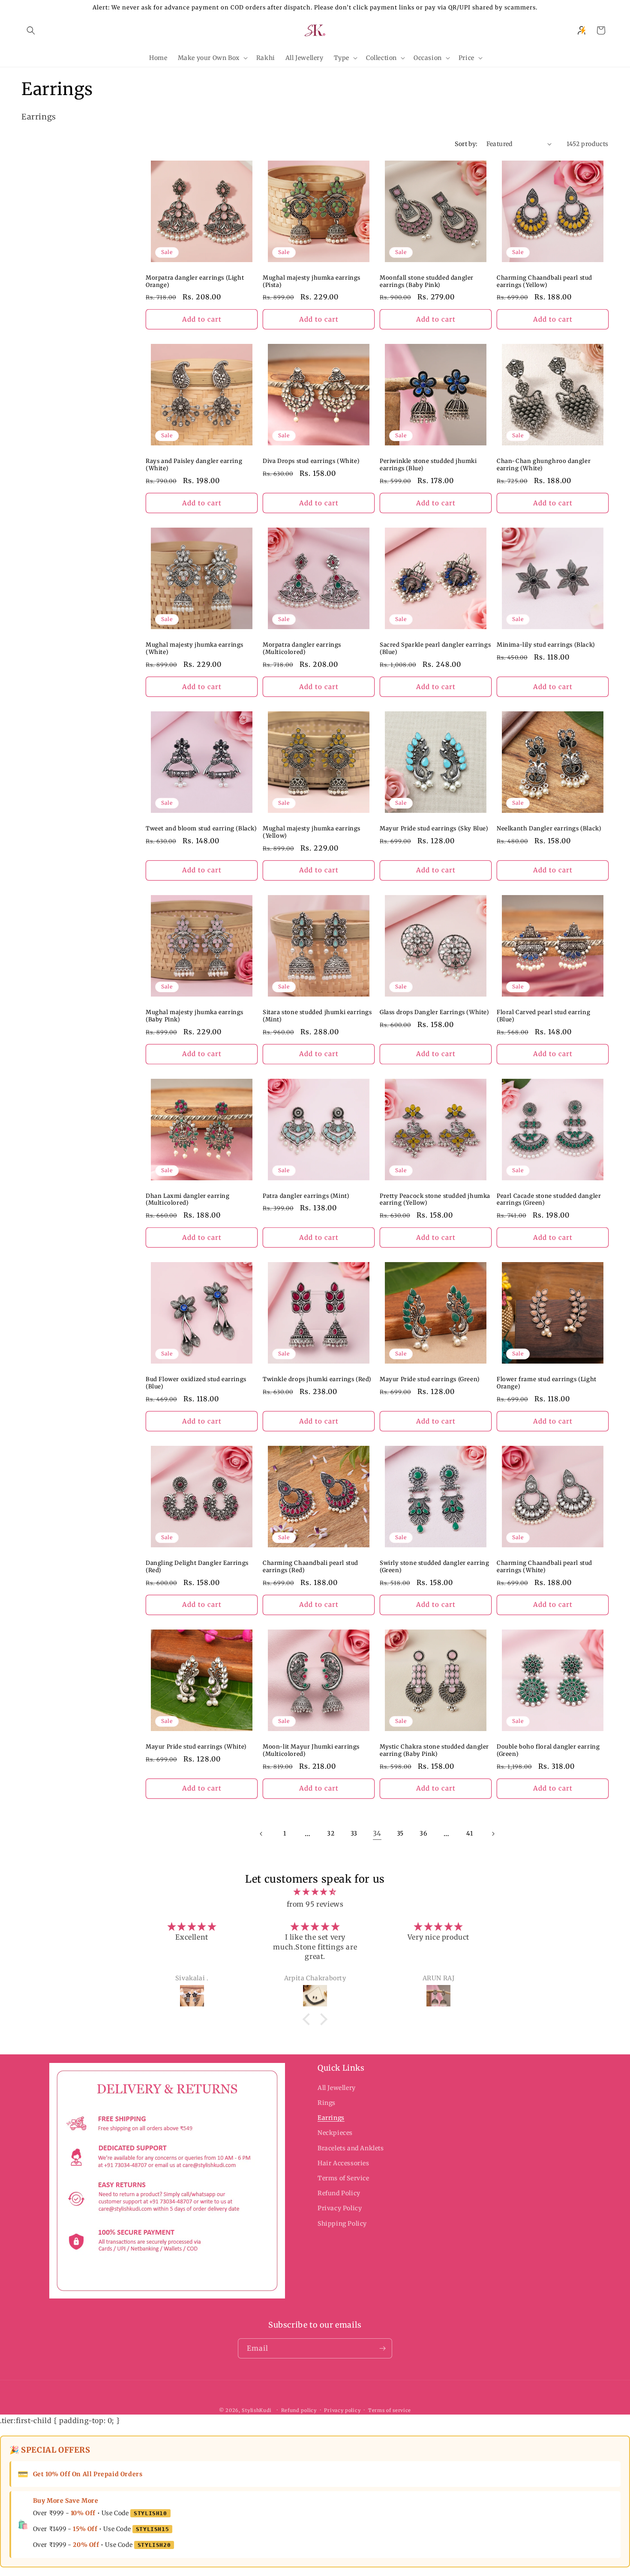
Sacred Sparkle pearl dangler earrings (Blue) (435, 649)
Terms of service (390, 2410)
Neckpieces (335, 2133)
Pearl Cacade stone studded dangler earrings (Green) (549, 1200)
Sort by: (466, 144)
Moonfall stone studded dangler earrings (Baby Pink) (427, 282)
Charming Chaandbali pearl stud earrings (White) (544, 1567)
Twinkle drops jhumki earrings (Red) (317, 1379)
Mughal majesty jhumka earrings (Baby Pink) (195, 1016)
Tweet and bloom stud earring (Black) (201, 829)
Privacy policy (342, 2410)
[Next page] (493, 1834)
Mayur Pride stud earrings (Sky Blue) (434, 829)
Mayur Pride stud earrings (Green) (430, 1379)
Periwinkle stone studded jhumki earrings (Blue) (428, 465)
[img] (315, 1892)
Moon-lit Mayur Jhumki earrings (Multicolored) (311, 1751)
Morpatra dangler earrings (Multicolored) (302, 649)
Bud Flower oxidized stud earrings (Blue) (196, 1383)
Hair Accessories (343, 2163)
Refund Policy (339, 2193)
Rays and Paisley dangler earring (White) (194, 465)
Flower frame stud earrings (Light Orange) (547, 1383)
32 (331, 1833)
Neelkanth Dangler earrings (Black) (549, 829)
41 (469, 1833)
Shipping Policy (342, 2224)
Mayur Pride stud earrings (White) (196, 1747)
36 (423, 1833)
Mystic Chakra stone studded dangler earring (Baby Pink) (434, 1751)
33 (354, 1833)
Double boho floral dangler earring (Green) (548, 1751)
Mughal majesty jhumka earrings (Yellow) (312, 832)
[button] (31, 30)
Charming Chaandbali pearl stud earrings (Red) (310, 1567)
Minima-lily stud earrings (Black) (546, 645)
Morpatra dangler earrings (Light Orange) (195, 282)
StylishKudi (257, 2410)
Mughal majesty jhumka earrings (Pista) (312, 282)
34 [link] (377, 1833)
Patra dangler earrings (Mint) (306, 1196)
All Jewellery (337, 2088)
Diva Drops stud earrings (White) (311, 461)
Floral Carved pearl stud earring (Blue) (543, 1016)
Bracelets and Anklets (351, 2148)
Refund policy (299, 2410)
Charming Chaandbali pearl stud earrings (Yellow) (544, 282)
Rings (327, 2103)
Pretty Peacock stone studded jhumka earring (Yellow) (435, 1200)
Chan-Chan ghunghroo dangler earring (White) (544, 465)
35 (400, 1833)
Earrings (331, 2118)
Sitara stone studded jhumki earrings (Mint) (317, 1016)
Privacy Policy (340, 2208)
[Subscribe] (382, 2348)
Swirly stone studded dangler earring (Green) (435, 1567)
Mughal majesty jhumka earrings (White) (195, 649)
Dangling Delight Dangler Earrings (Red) (197, 1567)
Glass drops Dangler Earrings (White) (435, 1012)
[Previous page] (261, 1834)
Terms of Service (343, 2178)
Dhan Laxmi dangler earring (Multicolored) (188, 1200)
